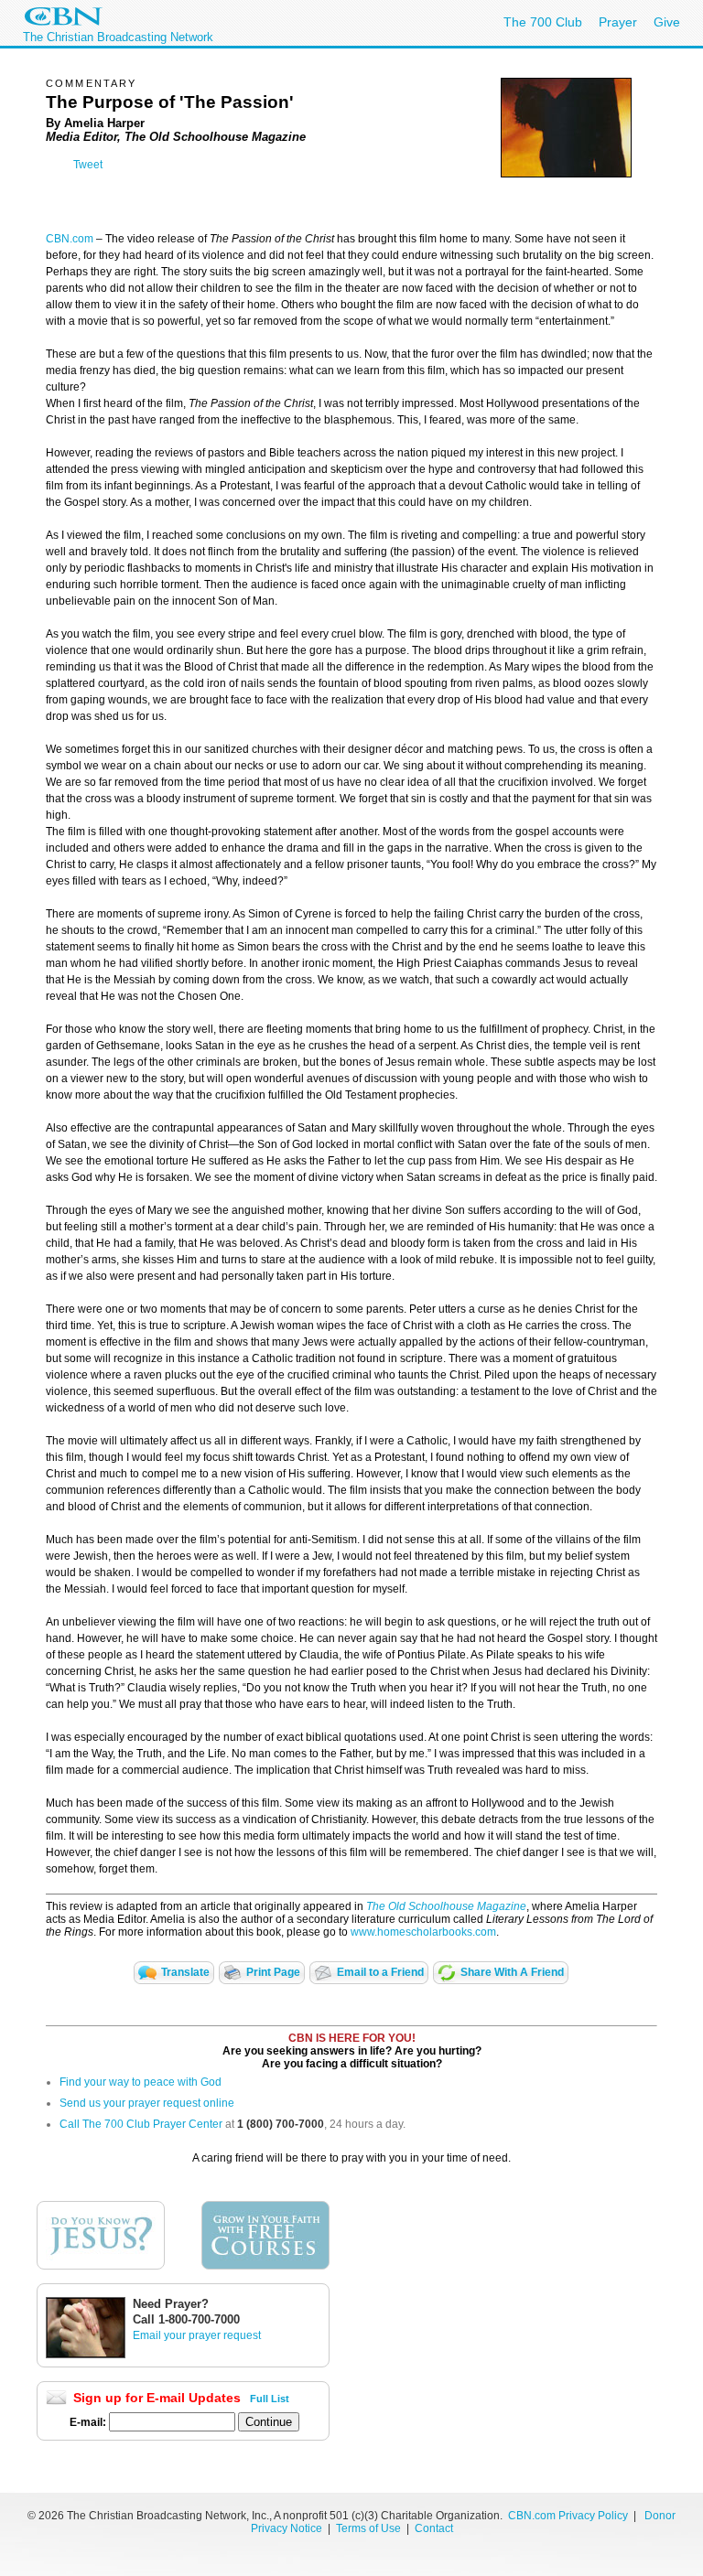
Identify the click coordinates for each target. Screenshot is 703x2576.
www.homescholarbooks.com (423, 1932)
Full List (270, 2399)
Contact (434, 2528)
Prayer (618, 22)
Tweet (88, 165)
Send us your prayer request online (147, 2103)
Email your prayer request (197, 2335)
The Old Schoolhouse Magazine (446, 1906)
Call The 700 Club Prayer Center (141, 2124)
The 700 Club (543, 22)
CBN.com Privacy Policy (568, 2516)
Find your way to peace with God (141, 2082)
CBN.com (70, 239)
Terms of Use (370, 2528)
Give (667, 22)
